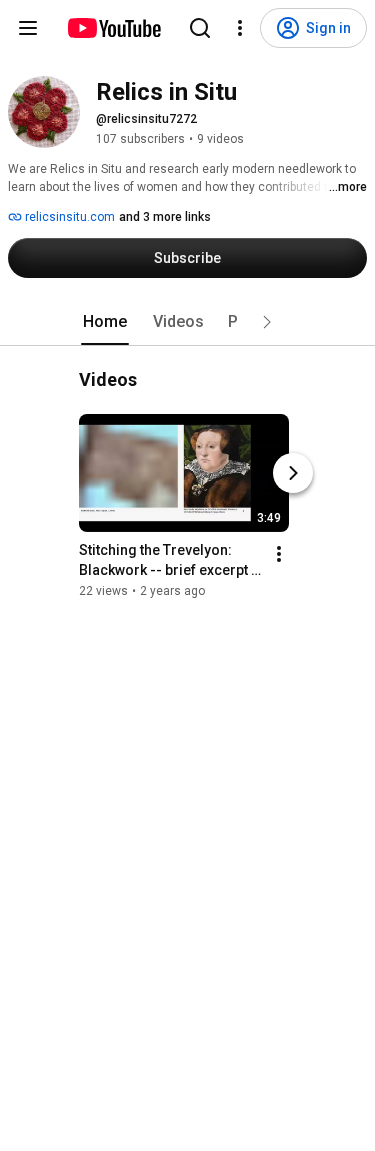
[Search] (200, 28)
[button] (267, 322)
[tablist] (188, 322)
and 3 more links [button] (165, 217)
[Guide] (28, 28)
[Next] (293, 473)
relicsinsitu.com (68, 217)
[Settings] (240, 28)
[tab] (105, 322)
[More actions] (279, 554)
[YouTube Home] (113, 28)
